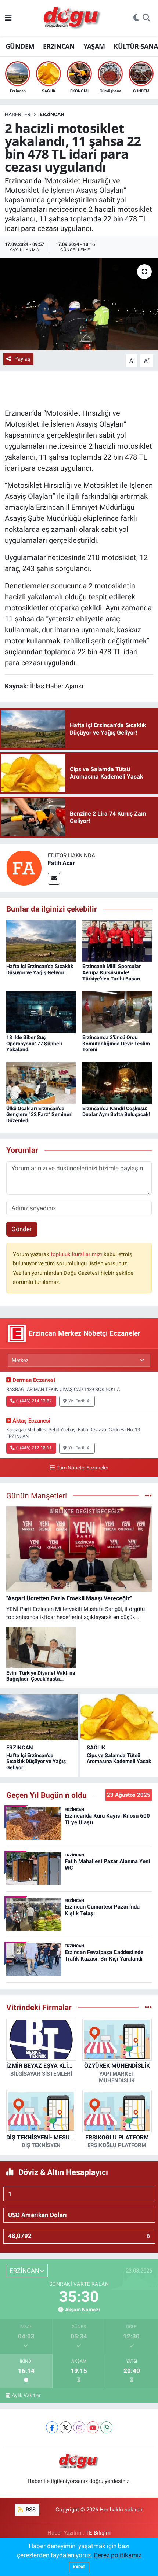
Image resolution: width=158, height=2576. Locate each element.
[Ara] (146, 18)
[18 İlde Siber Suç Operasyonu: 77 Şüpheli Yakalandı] (41, 1011)
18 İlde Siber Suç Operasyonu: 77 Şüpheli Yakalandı (34, 1044)
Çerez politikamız (118, 2555)
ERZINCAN (59, 46)
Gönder (22, 1229)
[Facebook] (52, 2427)
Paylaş (22, 359)
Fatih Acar (61, 863)
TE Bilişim (98, 2533)
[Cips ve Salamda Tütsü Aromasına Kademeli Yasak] (119, 1717)
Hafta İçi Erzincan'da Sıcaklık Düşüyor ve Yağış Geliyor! (40, 969)
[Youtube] (93, 2427)
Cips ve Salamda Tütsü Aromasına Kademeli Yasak (119, 1758)
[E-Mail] (54, 879)
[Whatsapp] (106, 2427)
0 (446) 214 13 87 (34, 1401)
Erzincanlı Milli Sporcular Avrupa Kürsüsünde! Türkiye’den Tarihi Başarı (112, 972)
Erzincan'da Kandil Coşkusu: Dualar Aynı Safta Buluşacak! (116, 1112)
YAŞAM (94, 46)
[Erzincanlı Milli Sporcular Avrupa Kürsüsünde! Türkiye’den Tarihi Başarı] (117, 940)
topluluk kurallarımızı (77, 1254)
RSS (30, 2510)
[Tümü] (148, 2007)
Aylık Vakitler (26, 2395)
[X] (66, 2427)
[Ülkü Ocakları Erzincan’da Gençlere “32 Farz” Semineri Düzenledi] (41, 1082)
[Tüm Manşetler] (148, 1495)
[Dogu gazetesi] (73, 18)
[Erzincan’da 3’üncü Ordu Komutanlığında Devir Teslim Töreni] (117, 1011)
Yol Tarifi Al (80, 1401)
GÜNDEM (20, 46)
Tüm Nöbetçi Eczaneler (82, 1468)
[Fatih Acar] (24, 868)
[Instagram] (79, 2427)
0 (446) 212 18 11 (34, 1448)
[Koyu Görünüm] (136, 18)
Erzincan (52, 114)
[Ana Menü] (8, 18)
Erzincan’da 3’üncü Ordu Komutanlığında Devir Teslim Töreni (116, 1044)
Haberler (18, 114)
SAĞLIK (96, 1748)
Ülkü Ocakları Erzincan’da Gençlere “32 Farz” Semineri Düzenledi (39, 1115)
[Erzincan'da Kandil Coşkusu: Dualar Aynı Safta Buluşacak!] (117, 1082)
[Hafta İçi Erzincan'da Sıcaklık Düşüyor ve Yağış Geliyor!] (41, 940)
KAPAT (79, 2567)
